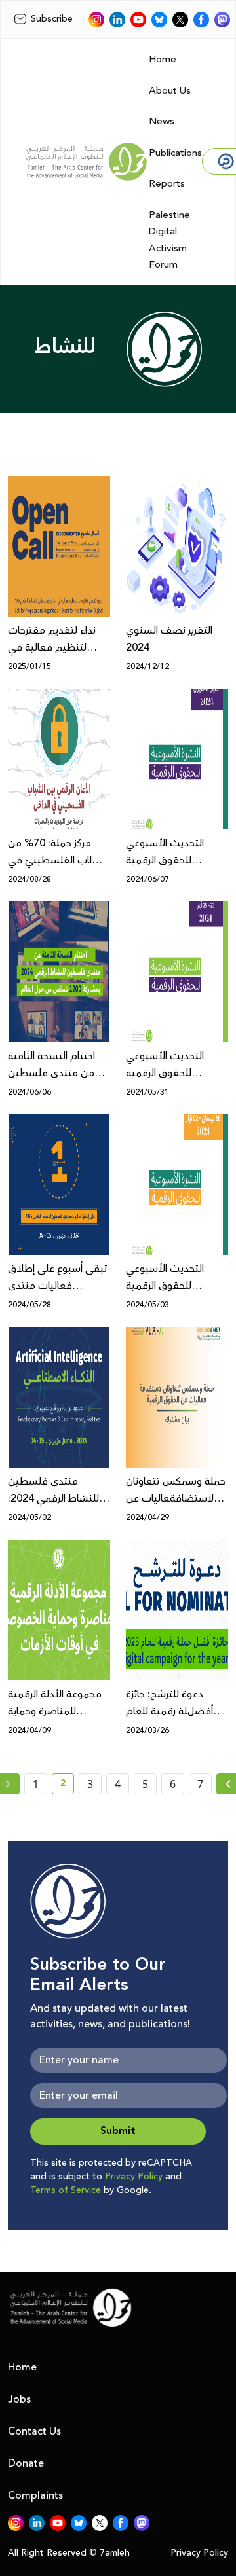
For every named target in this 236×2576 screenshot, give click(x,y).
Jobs (19, 2399)
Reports (167, 184)
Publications (175, 153)
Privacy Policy (134, 2177)
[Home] (87, 162)
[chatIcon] (222, 20)
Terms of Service (66, 2190)
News (162, 121)
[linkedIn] (117, 20)
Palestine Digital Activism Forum (169, 240)
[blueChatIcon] (159, 20)
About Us (170, 91)
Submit (118, 2131)
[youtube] (138, 20)
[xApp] (180, 20)
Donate (26, 2463)
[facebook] (201, 20)
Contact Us (34, 2431)
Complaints (35, 2495)
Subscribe (52, 19)
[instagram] (96, 20)
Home (163, 59)
